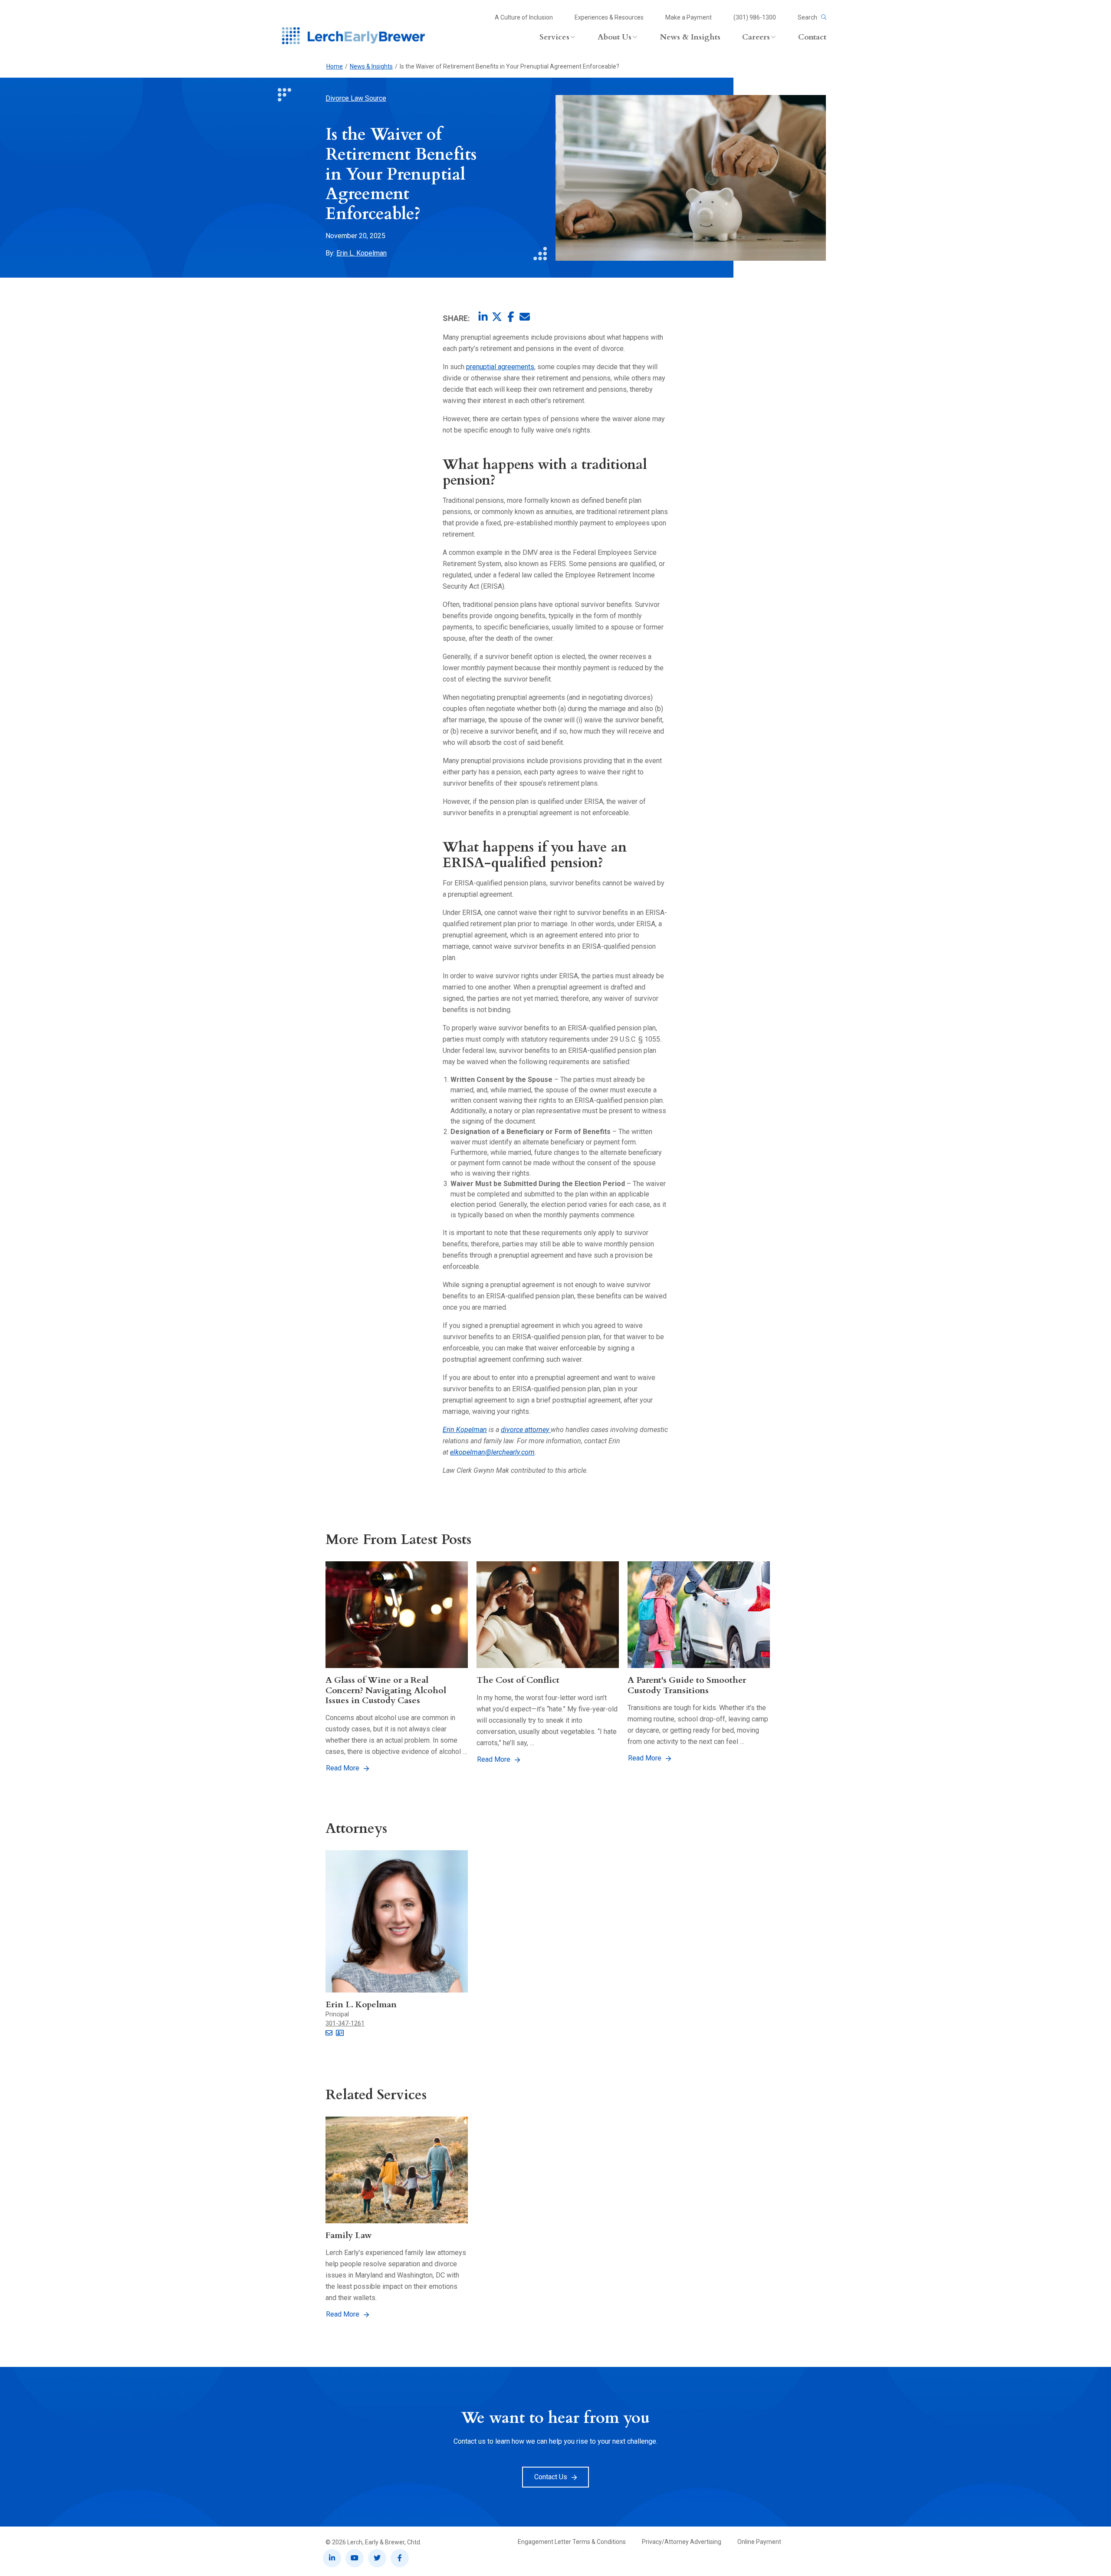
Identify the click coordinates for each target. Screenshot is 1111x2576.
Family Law (349, 2235)
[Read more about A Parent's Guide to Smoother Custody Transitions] (699, 1615)
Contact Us (551, 2477)
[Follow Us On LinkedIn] (332, 2558)
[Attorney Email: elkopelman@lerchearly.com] (329, 2033)
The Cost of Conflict (518, 1680)
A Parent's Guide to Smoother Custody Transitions (687, 1685)
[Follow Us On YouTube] (355, 2558)
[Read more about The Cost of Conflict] (548, 1615)
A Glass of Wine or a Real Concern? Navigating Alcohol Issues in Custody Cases (386, 1690)
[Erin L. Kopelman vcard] (340, 2033)
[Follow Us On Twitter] (377, 2558)
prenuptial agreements (500, 367)
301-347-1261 (345, 2023)
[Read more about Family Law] (397, 2170)
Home (335, 66)
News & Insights (371, 66)
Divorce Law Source (356, 98)
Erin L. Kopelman (362, 253)
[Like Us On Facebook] (400, 2558)
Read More (343, 1768)
